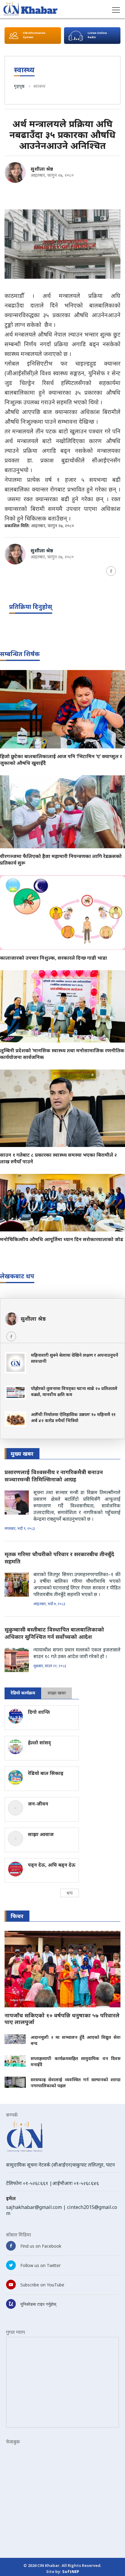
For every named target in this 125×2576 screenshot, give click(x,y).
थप (69, 1893)
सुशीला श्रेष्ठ (42, 169)
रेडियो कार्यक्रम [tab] (23, 1693)
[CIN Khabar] (30, 9)
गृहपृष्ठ (19, 86)
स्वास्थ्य (39, 86)
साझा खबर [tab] (57, 1693)
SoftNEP (71, 2571)
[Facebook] (111, 571)
